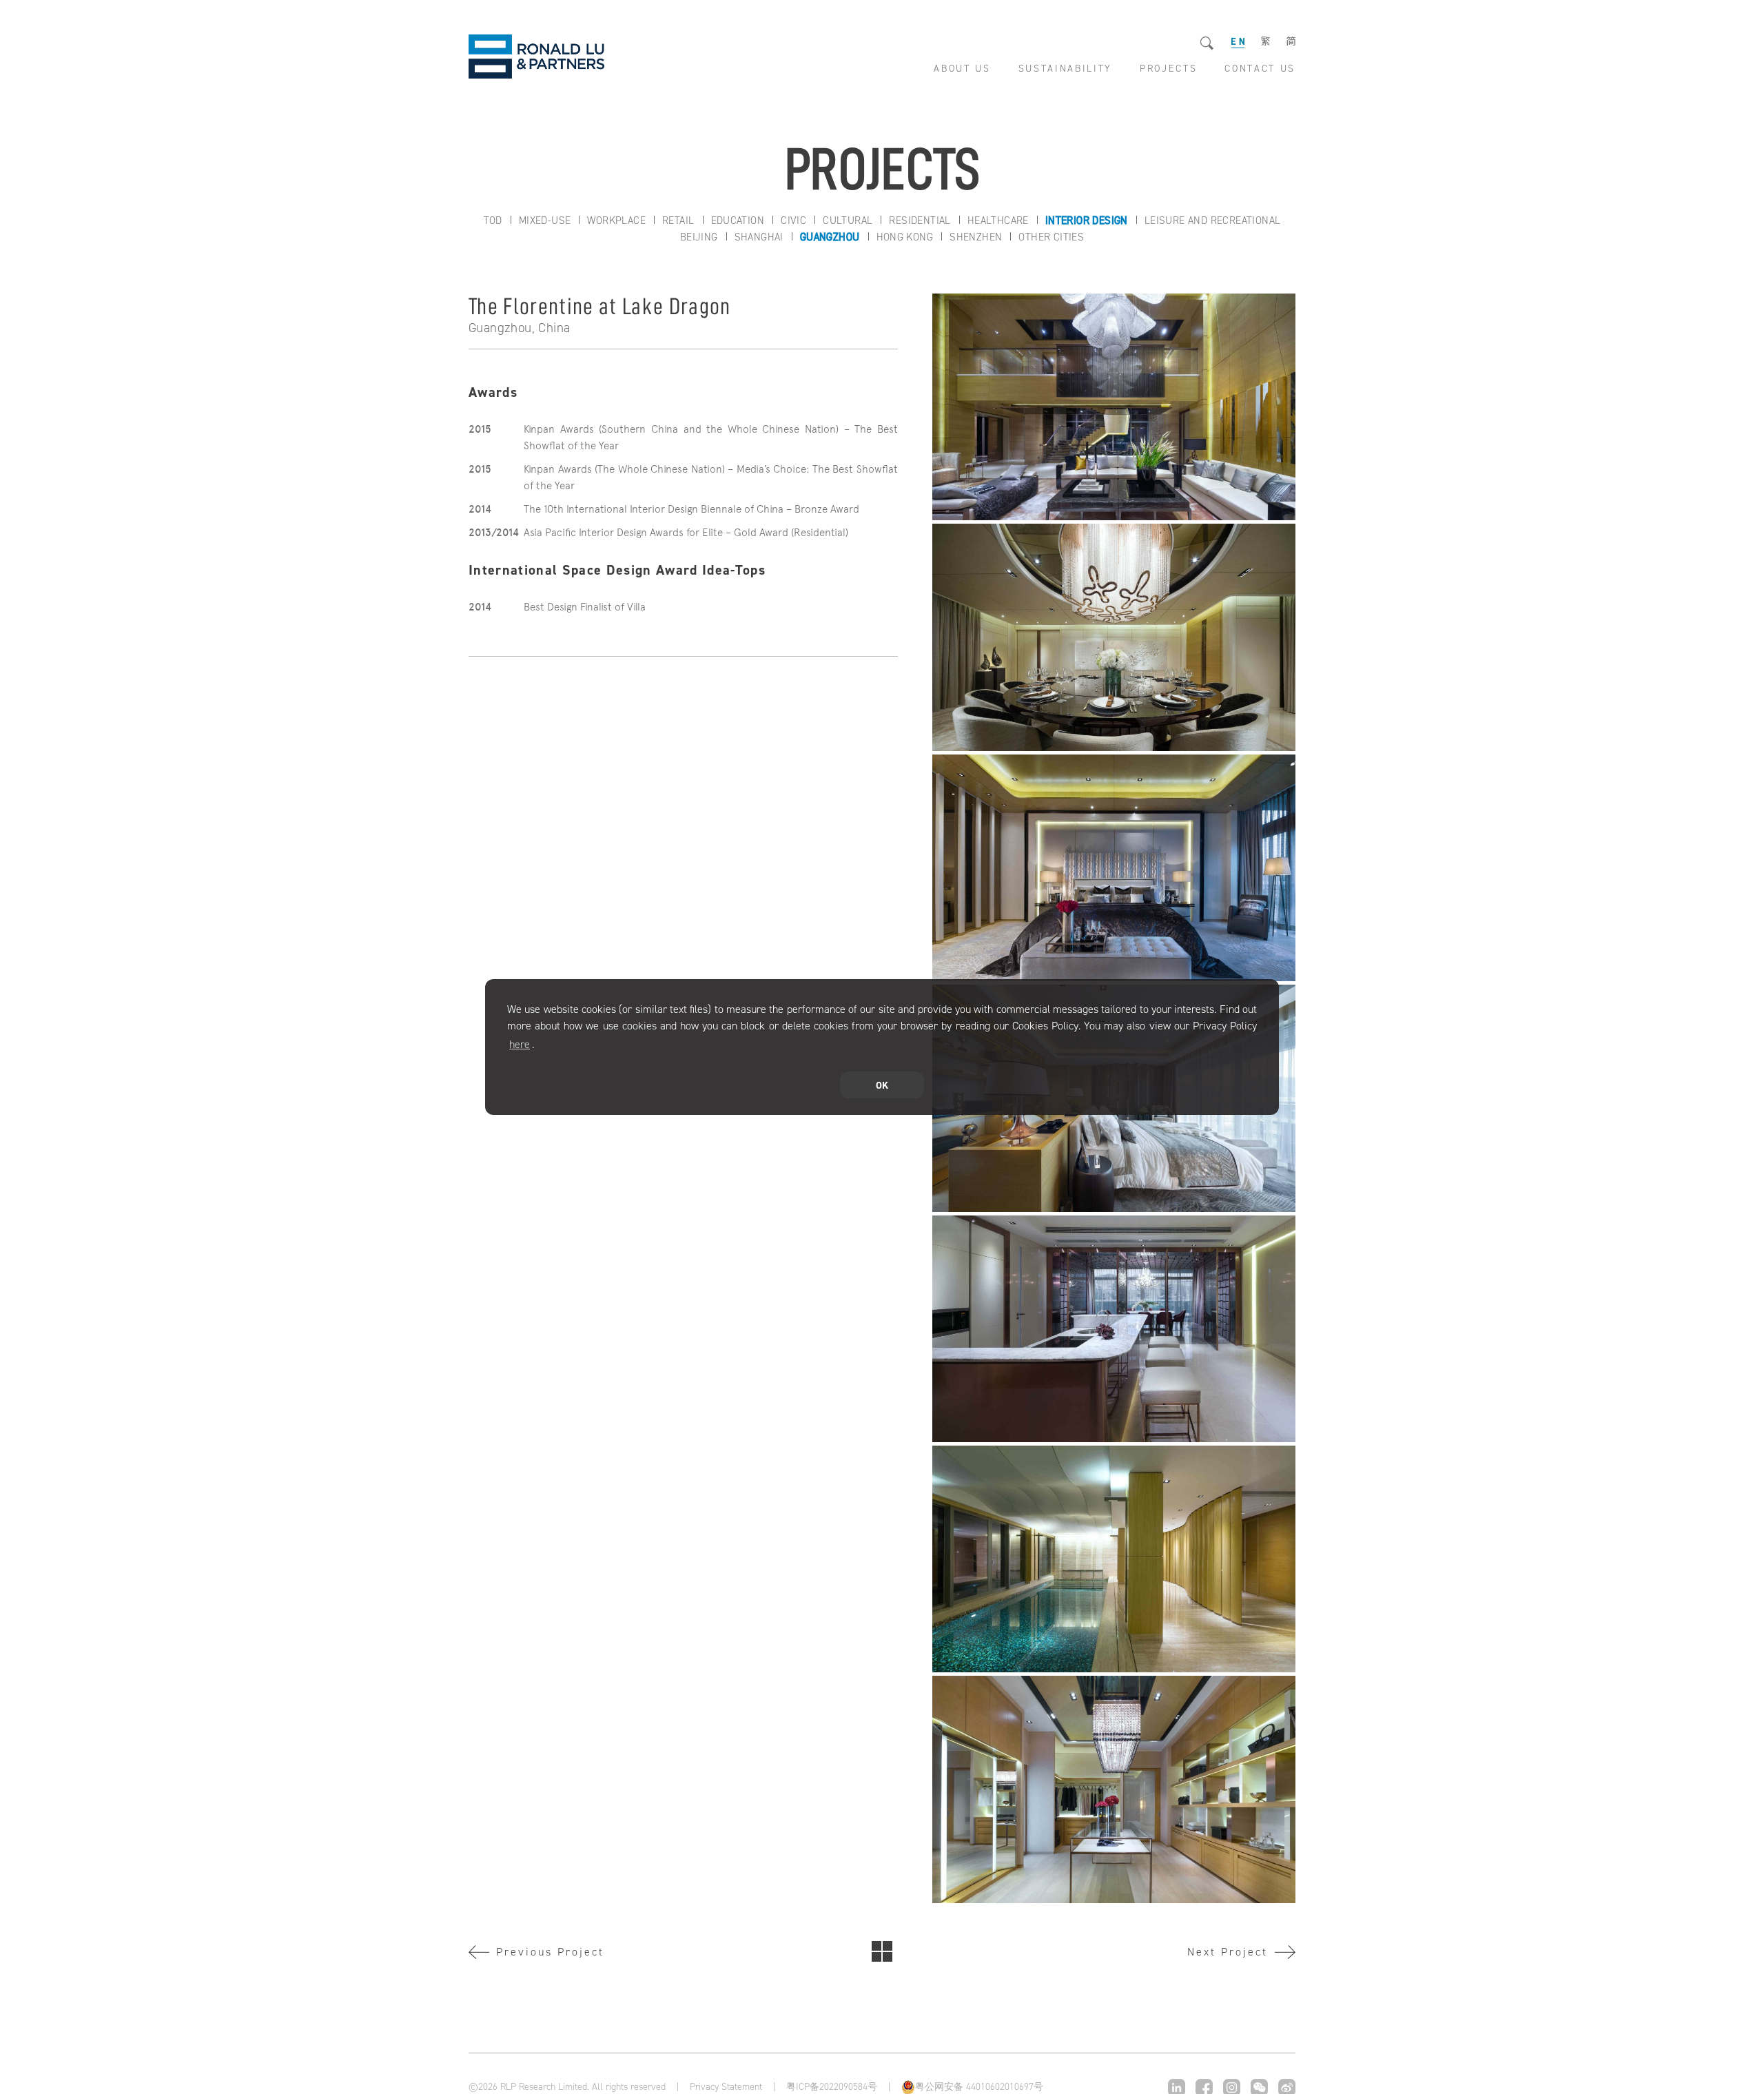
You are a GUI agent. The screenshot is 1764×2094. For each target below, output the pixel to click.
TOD (493, 220)
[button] (539, 1045)
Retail (678, 220)
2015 (480, 429)
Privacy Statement (726, 2087)
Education (738, 220)
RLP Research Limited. (537, 57)
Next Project (1228, 1952)
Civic (793, 220)
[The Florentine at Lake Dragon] (1114, 407)
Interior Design (1087, 220)
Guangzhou (830, 237)
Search (1208, 44)
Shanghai (759, 237)
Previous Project (550, 1952)
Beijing (699, 237)
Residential (920, 220)
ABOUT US (962, 69)
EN (1238, 42)
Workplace (616, 220)
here (520, 1044)
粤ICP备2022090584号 (832, 2087)
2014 (480, 509)
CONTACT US (1260, 69)
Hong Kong (905, 237)
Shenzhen (976, 237)
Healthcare (998, 220)
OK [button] (882, 1085)
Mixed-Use (545, 220)
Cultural (848, 220)
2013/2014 (494, 533)
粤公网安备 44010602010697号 (979, 2087)
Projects (882, 1951)
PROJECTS (1168, 69)
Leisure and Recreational (1213, 220)
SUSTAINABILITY (1065, 69)
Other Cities (1051, 237)
